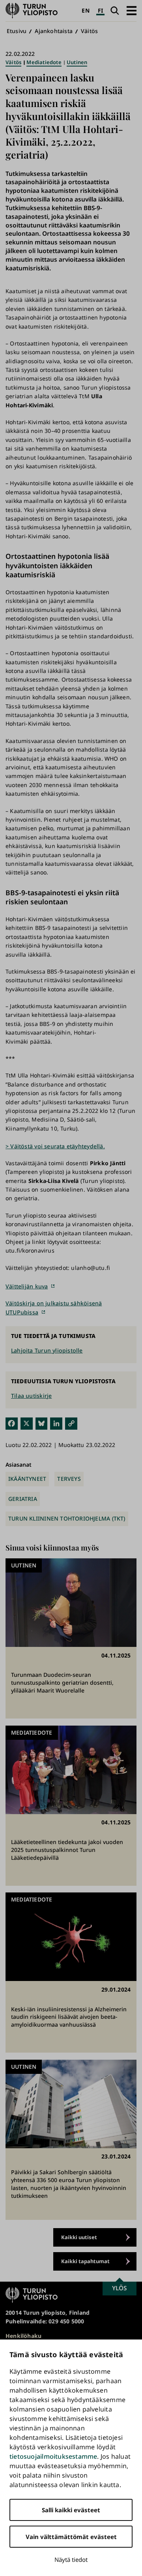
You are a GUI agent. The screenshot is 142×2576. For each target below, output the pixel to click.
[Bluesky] (42, 1423)
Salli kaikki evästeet (71, 2510)
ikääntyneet (27, 1479)
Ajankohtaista (54, 31)
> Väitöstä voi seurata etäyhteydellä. (55, 1146)
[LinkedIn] (56, 1423)
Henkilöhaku (23, 2336)
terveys (69, 1479)
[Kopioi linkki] (71, 1423)
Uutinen (77, 62)
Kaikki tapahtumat (85, 2261)
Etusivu (17, 31)
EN (85, 10)
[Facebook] (12, 1423)
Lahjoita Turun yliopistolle (47, 1350)
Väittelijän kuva (27, 1286)
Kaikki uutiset (79, 2237)
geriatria (23, 1499)
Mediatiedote (44, 62)
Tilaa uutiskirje (31, 1396)
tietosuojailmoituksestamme (53, 2456)
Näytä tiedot (71, 2559)
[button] (132, 10)
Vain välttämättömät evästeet (71, 2537)
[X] (27, 1423)
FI (100, 10)
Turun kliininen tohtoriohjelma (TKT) (67, 1518)
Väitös (89, 31)
